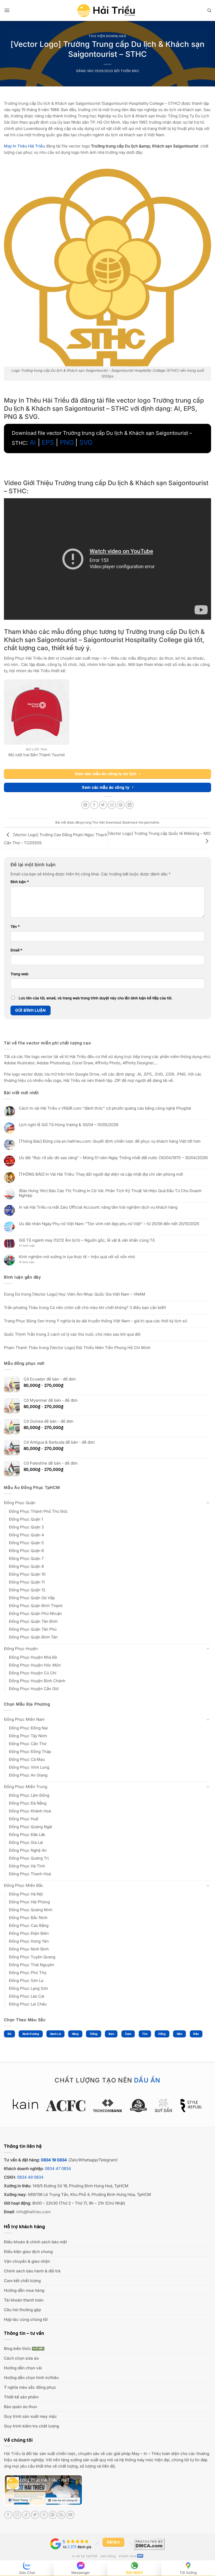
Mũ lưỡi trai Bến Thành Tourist (37, 755)
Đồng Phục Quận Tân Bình (33, 1621)
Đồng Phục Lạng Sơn (28, 1988)
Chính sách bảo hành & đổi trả (32, 2271)
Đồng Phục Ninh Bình (29, 1949)
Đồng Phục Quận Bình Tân (33, 1637)
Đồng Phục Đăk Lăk (27, 1835)
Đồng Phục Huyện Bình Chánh (37, 1681)
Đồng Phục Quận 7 (26, 1558)
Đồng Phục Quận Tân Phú (33, 1629)
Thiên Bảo (130, 71)
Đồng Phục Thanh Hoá (30, 1874)
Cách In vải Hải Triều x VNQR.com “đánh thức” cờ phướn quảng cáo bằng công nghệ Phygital (105, 1108)
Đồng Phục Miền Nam (24, 1719)
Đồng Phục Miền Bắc (24, 1885)
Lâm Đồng (108, 2556)
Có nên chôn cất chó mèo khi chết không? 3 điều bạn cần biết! (108, 1308)
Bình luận (20, 882)
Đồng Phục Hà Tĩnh (27, 1866)
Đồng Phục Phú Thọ (28, 1973)
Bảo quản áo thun (20, 2407)
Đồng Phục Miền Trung (26, 1787)
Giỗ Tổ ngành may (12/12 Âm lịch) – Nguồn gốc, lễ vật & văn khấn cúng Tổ (87, 1240)
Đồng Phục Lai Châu (28, 2004)
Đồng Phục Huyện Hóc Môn (35, 1665)
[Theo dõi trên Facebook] (8, 2515)
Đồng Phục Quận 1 (26, 1519)
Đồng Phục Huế (24, 1819)
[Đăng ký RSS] (62, 2515)
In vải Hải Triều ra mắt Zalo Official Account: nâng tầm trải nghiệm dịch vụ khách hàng (98, 1207)
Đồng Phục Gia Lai (26, 1842)
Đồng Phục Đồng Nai (28, 1728)
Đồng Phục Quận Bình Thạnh (36, 1606)
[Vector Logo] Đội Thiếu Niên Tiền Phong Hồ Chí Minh (100, 1348)
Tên (15, 927)
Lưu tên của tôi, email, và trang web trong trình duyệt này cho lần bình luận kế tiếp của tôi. (95, 998)
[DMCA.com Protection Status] (149, 2544)
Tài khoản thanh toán (24, 2300)
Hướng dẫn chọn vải (23, 2368)
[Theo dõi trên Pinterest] (53, 2515)
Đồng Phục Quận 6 (26, 1551)
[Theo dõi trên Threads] (44, 2515)
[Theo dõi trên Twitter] (35, 2515)
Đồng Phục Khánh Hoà (30, 1811)
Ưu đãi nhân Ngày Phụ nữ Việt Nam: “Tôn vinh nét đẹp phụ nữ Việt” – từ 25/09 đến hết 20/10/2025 (109, 1224)
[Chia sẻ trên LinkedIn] (130, 805)
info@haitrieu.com (33, 2212)
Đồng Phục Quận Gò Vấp (32, 1598)
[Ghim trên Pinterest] (121, 805)
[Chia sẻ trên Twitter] (103, 805)
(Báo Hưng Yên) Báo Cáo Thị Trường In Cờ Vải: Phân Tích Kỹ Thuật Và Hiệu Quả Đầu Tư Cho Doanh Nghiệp (110, 1193)
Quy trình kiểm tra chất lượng (31, 2426)
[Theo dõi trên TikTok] (26, 2515)
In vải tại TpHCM (84, 2556)
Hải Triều (12, 2454)
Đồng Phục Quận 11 (27, 1582)
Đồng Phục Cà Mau (27, 1759)
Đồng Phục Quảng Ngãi (31, 1827)
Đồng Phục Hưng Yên (29, 1941)
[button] (7, 10)
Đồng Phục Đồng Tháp (30, 1752)
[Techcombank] (108, 2106)
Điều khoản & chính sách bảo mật (35, 2242)
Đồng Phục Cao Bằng (29, 1925)
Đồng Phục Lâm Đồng (29, 1795)
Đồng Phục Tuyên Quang (32, 1957)
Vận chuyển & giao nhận (27, 2261)
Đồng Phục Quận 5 (26, 1543)
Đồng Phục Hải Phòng (29, 1902)
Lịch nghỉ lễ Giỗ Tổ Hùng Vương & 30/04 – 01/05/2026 (69, 1125)
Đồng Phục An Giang (28, 1775)
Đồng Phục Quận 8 (26, 1566)
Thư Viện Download (107, 36)
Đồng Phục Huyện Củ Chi (33, 1673)
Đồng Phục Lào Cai (27, 1996)
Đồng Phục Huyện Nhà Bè (33, 1657)
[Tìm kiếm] (209, 10)
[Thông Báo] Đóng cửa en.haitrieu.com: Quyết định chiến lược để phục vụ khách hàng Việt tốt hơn (110, 1141)
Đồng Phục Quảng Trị (29, 1858)
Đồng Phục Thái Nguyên (32, 1965)
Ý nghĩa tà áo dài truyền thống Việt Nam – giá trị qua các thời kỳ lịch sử (122, 1321)
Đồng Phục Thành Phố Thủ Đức (38, 1511)
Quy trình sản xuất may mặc (30, 2416)
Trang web (19, 974)
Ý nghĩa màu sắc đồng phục (30, 2387)
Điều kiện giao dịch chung (28, 2252)
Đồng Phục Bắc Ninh (28, 1918)
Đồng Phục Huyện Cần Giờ (34, 1689)
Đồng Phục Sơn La (26, 1980)
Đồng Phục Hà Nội (26, 1894)
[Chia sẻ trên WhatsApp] (85, 805)
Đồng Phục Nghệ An (28, 1850)
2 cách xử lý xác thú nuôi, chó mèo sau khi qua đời (94, 1334)
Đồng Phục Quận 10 (27, 1574)
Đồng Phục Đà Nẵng (28, 1803)
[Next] (192, 2108)
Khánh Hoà (128, 2556)
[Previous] (23, 2108)
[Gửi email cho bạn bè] (112, 805)
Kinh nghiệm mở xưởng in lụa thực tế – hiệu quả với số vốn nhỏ (77, 1257)
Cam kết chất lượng (22, 2281)
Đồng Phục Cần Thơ (28, 1744)
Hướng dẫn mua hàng (24, 2290)
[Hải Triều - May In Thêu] (106, 11)
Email (16, 950)
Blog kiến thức (17, 2348)
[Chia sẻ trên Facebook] (94, 805)
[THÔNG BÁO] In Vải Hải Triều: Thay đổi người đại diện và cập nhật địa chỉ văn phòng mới (101, 1174)
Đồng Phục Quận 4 (26, 1535)
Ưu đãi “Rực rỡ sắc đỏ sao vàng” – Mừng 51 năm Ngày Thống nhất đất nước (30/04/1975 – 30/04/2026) (113, 1158)
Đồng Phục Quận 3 (26, 1527)
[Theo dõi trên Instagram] (17, 2515)
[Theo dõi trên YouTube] (70, 2515)
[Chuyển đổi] (208, 1503)
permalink (152, 822)
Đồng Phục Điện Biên (29, 1933)
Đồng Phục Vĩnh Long (29, 1767)
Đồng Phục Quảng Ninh (31, 1910)
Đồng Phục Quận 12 (27, 1590)
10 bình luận (31, 1262)
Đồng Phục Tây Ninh (28, 1736)
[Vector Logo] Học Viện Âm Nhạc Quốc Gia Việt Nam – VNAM (89, 1294)
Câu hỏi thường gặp (22, 2310)
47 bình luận (31, 1246)
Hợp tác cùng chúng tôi (26, 2319)
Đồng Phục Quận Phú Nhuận (35, 1613)
